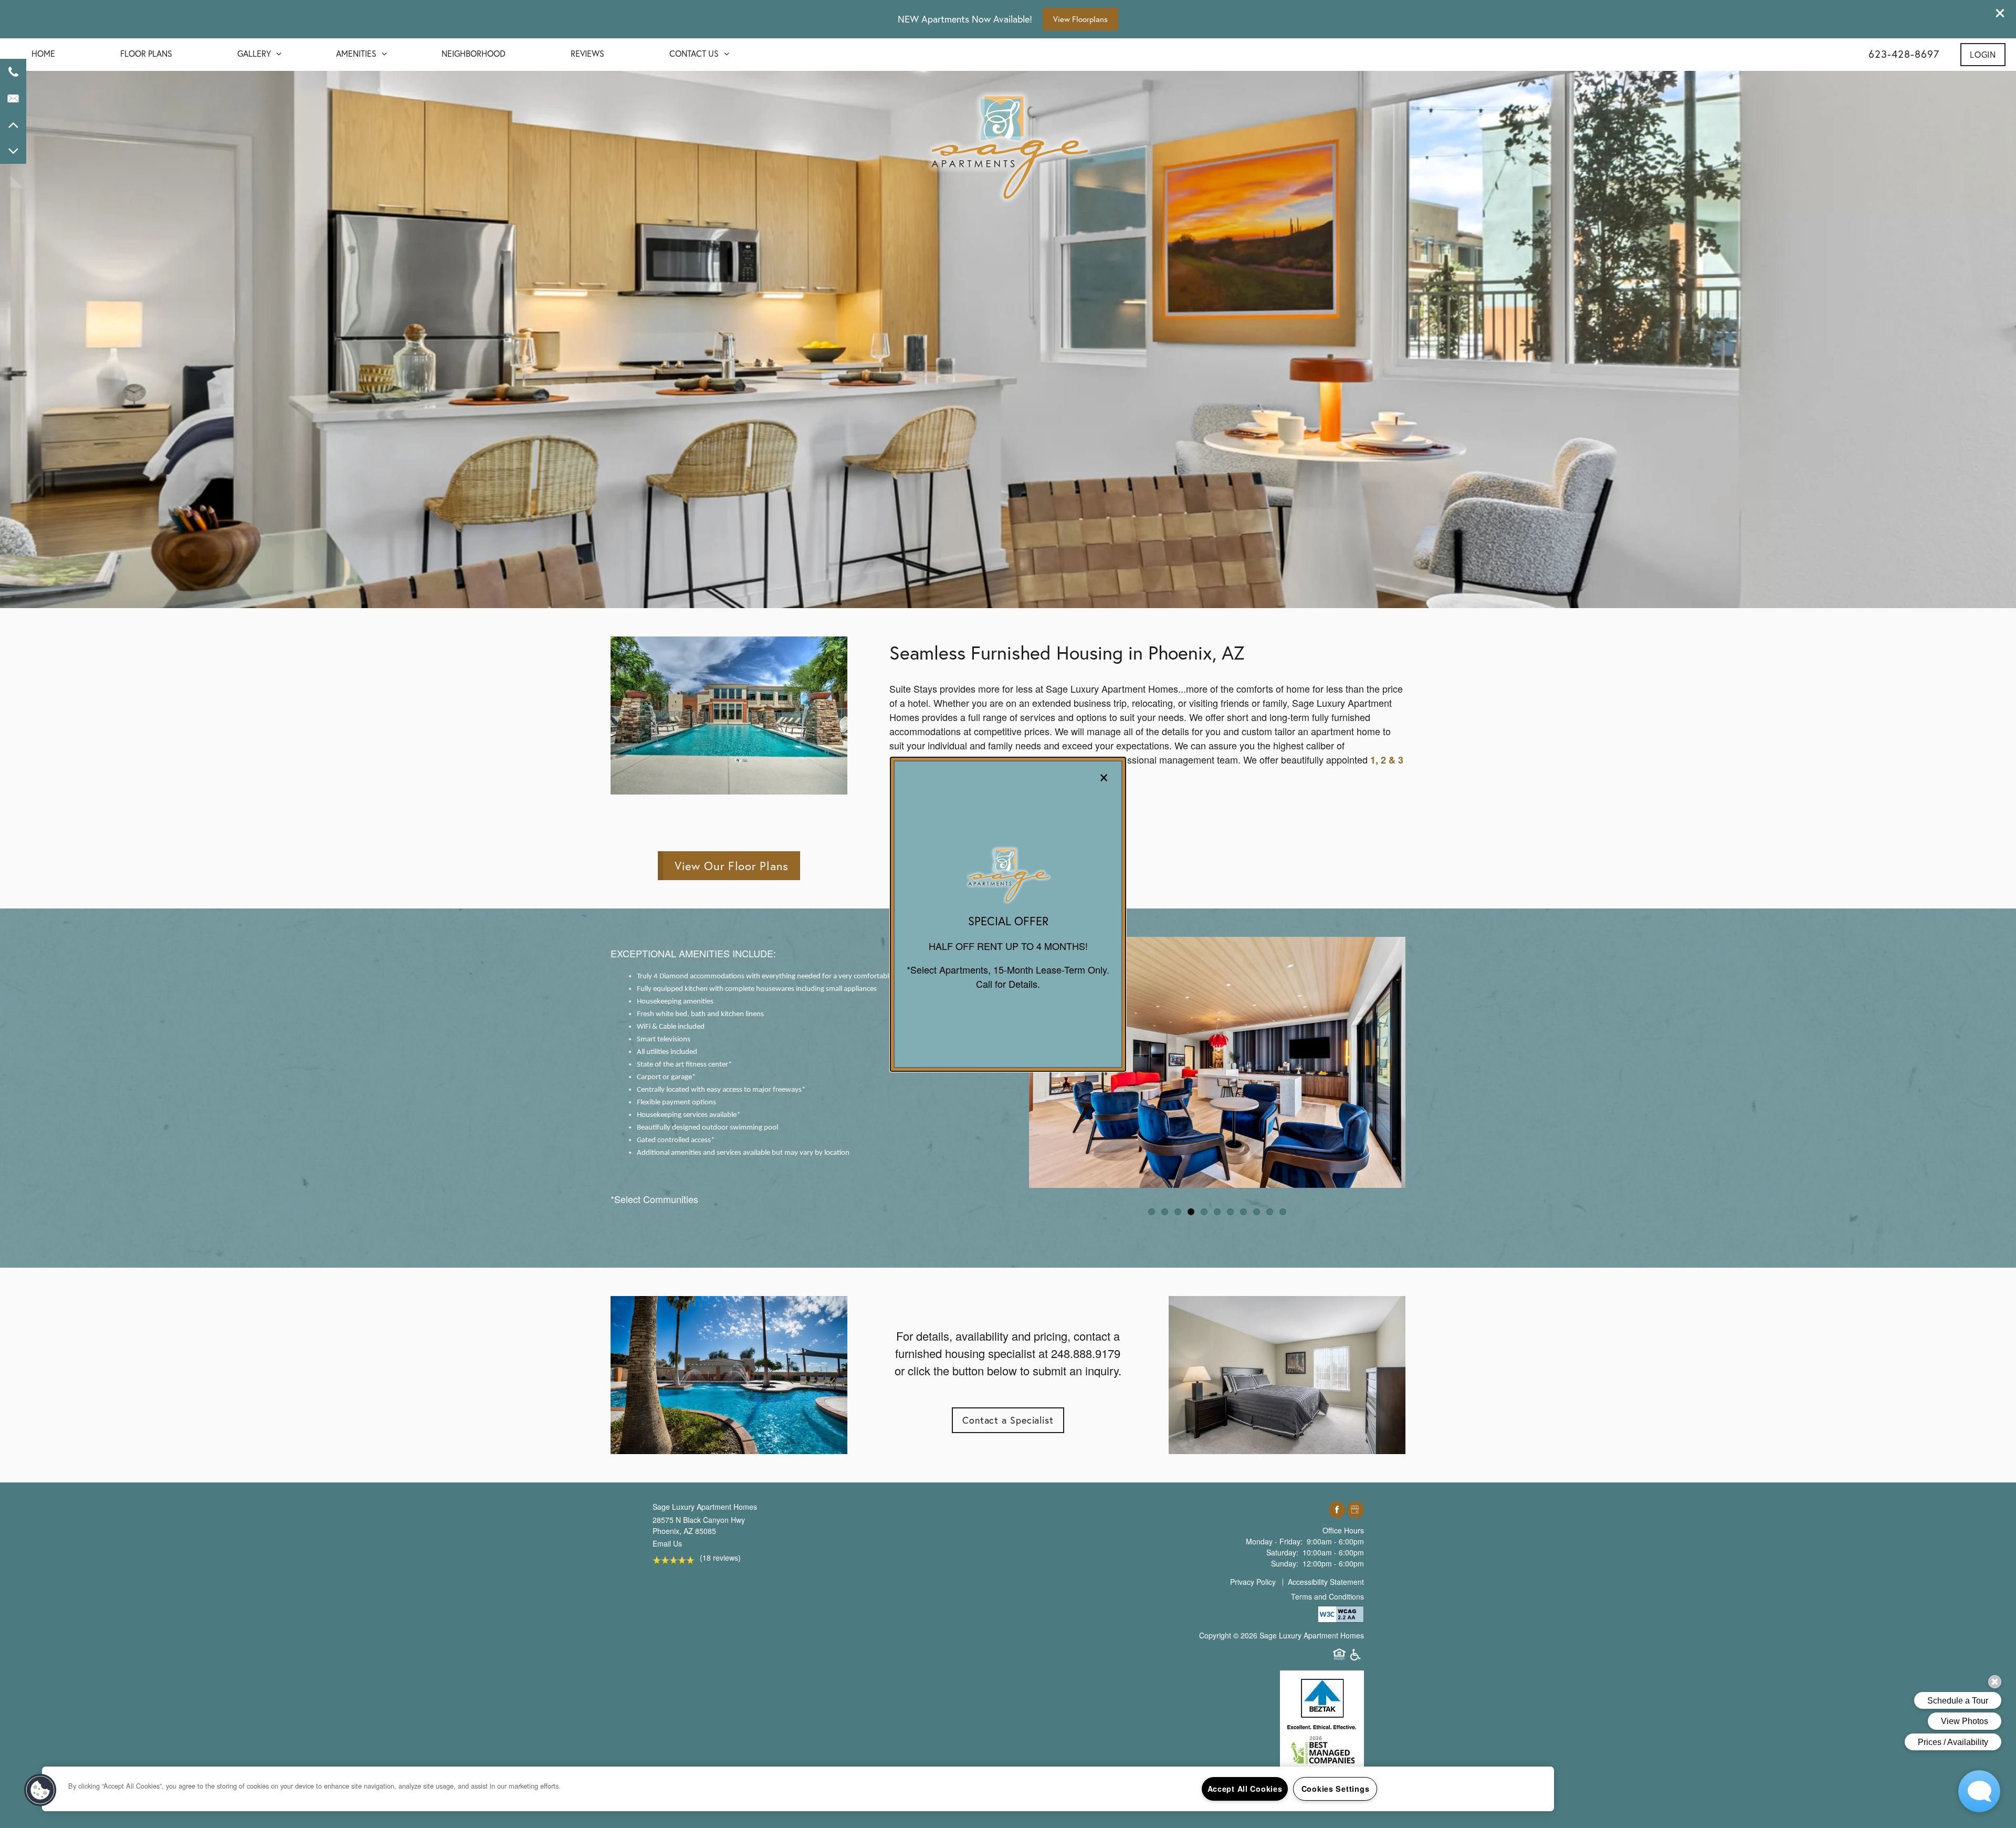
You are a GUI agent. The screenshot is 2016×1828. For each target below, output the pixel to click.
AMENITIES (356, 53)
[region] (798, 1789)
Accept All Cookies (1245, 1789)
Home (43, 53)
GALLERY (254, 53)
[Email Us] (13, 98)
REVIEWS (587, 53)
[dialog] (1008, 914)
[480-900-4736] (13, 72)
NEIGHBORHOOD (474, 53)
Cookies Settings (1336, 1789)
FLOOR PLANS (146, 53)
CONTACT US (694, 53)
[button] (1983, 54)
